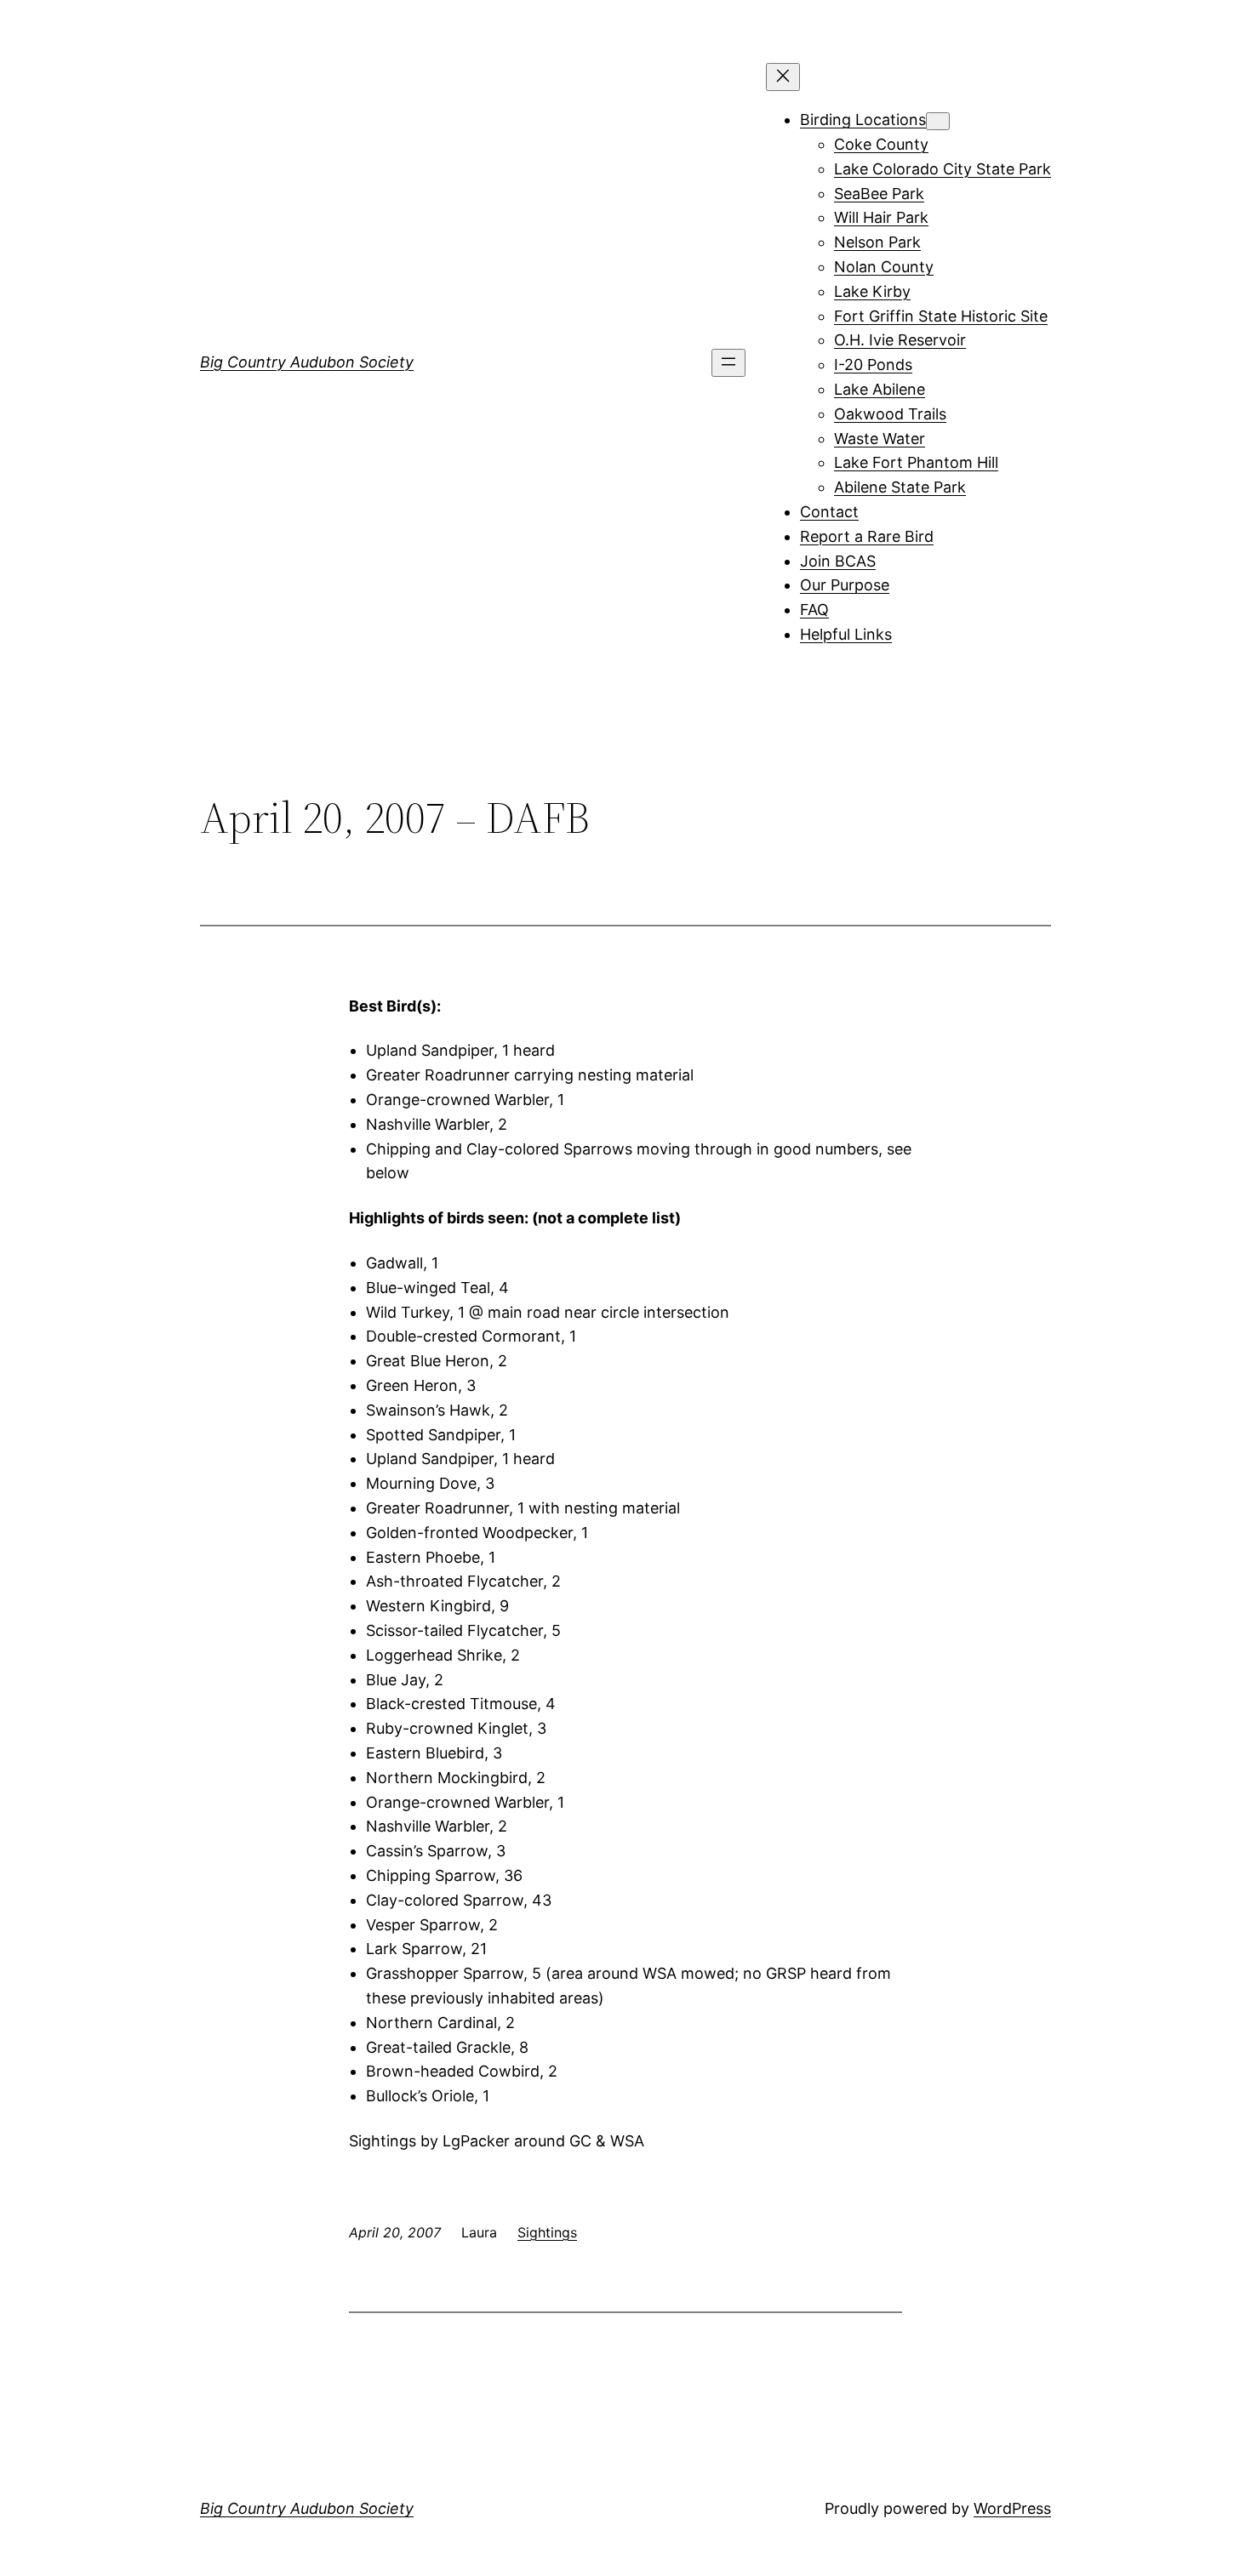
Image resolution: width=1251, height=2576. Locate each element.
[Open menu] (728, 363)
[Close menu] (783, 77)
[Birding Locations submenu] (938, 121)
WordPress (1012, 2508)
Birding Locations (863, 120)
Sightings (547, 2232)
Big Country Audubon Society (307, 362)
